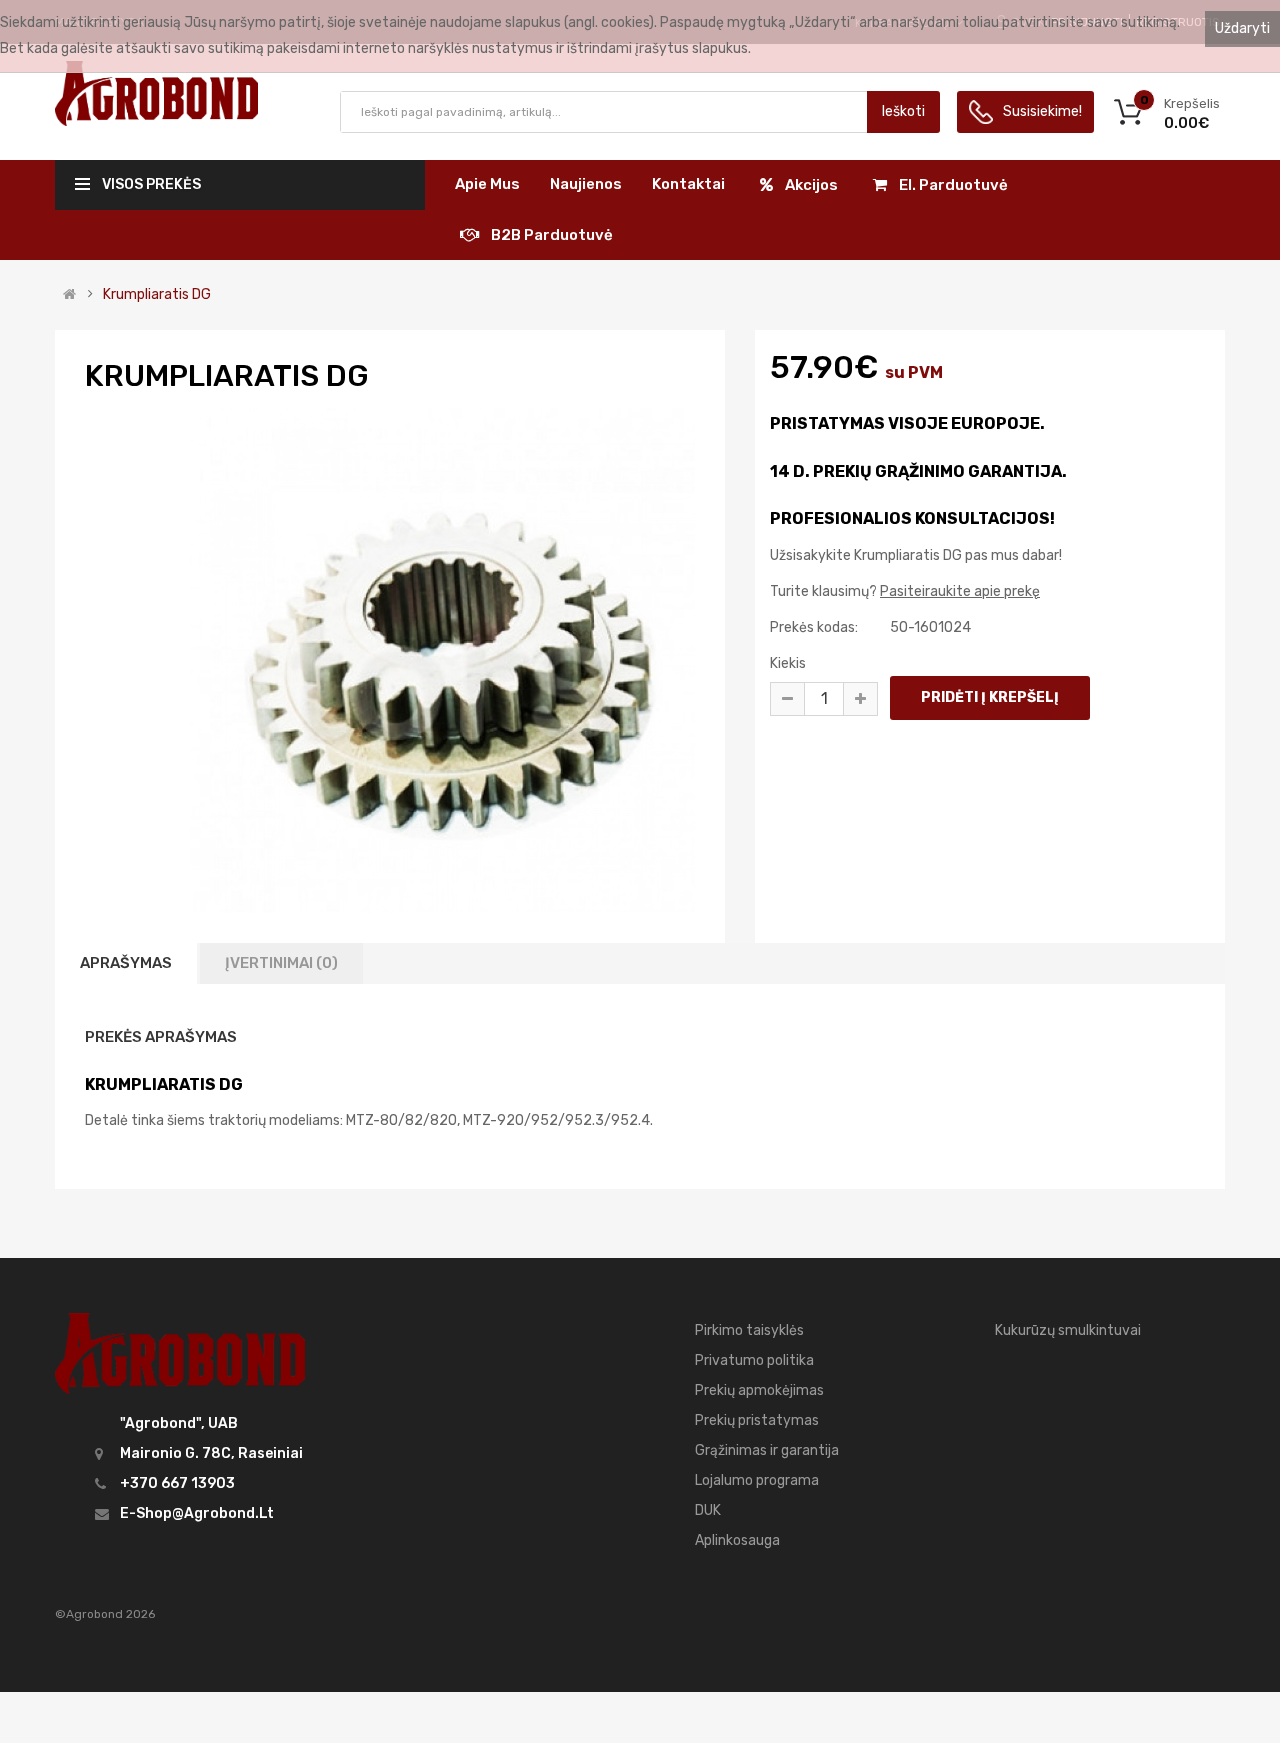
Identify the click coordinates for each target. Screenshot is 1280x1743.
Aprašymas (126, 963)
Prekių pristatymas (757, 1420)
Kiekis (788, 663)
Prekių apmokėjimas (759, 1390)
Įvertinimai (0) (281, 963)
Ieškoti (903, 111)
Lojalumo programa (757, 1480)
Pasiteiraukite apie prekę (960, 591)
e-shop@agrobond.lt (197, 1513)
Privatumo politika (754, 1360)
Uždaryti (1242, 28)
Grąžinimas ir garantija (767, 1450)
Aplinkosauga (737, 1540)
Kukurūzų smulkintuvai (1068, 1330)
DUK (708, 1510)
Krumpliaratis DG (157, 295)
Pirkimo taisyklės (749, 1330)
